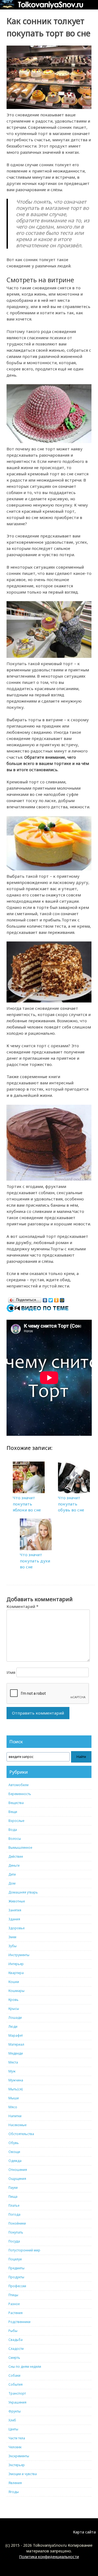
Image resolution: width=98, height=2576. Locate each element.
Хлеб (12, 2420)
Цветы (13, 2429)
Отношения (18, 2170)
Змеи (12, 1937)
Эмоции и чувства (23, 2474)
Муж (12, 2071)
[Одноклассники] (56, 1299)
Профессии (17, 2286)
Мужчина (16, 2080)
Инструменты (19, 1955)
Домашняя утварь (23, 1892)
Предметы (16, 2268)
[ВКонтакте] (45, 1299)
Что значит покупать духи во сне (35, 1561)
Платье (14, 2205)
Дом (12, 1883)
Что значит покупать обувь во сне (71, 1504)
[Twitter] (51, 1299)
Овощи (14, 2152)
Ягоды (14, 2492)
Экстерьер (17, 2465)
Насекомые (17, 2125)
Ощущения (17, 2179)
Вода (13, 1830)
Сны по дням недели (25, 2367)
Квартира (16, 1973)
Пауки (13, 2188)
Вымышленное (20, 1848)
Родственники (19, 2322)
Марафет (16, 2035)
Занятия (15, 1910)
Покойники (17, 2223)
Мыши (14, 2098)
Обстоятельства (21, 2134)
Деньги (14, 1865)
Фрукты (15, 2411)
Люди (13, 2026)
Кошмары (16, 1991)
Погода (14, 2214)
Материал (16, 2044)
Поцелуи (15, 2259)
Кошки (14, 1982)
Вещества (16, 1803)
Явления (15, 2483)
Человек (15, 2447)
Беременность (20, 1794)
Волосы (15, 1839)
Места (13, 2062)
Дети (12, 1874)
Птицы (13, 2295)
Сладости (16, 2349)
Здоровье (16, 1928)
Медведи (16, 2053)
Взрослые (16, 1821)
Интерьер (16, 1964)
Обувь (14, 2143)
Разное (14, 2304)
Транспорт (17, 2393)
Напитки (15, 2116)
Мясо (13, 2107)
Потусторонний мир (24, 2250)
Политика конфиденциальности (49, 2557)
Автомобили (19, 1785)
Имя (11, 1672)
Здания (14, 1919)
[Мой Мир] (62, 1299)
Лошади (15, 2018)
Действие (16, 1856)
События (16, 2384)
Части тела (17, 2438)
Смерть (14, 2358)
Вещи (13, 1812)
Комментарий (22, 1606)
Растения (16, 2313)
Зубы (13, 1946)
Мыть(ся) (16, 2089)
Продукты (16, 2277)
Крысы (14, 2009)
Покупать (16, 2232)
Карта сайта (84, 2532)
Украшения (17, 2402)
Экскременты (19, 2456)
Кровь (13, 2000)
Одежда (15, 2161)
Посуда (14, 2241)
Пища (13, 2197)
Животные (17, 1901)
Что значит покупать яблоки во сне (27, 1504)
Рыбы (13, 2331)
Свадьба (16, 2340)
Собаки (14, 2375)
